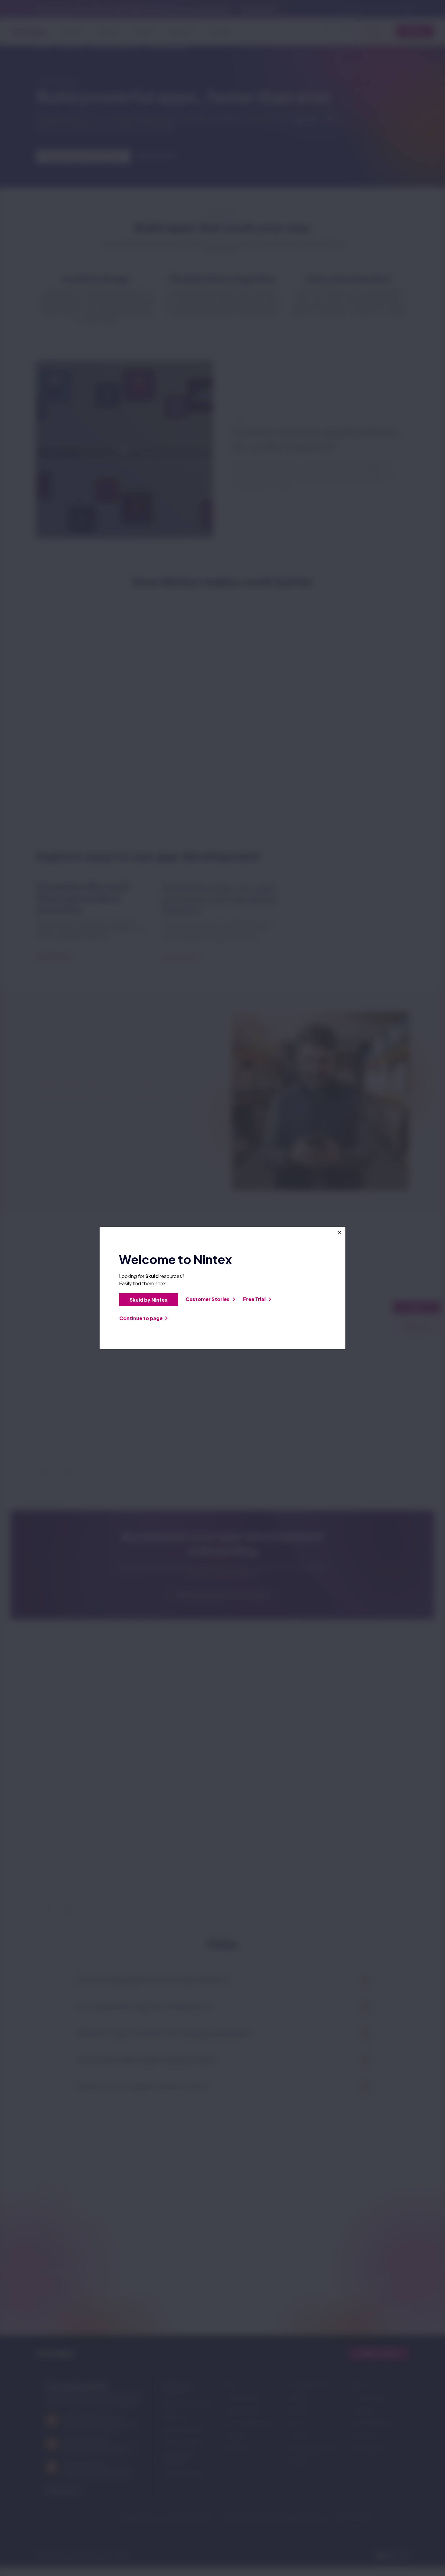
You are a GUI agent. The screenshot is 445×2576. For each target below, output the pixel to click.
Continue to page (141, 1318)
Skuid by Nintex (148, 1300)
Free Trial (255, 1299)
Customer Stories (208, 1299)
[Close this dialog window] (339, 1233)
